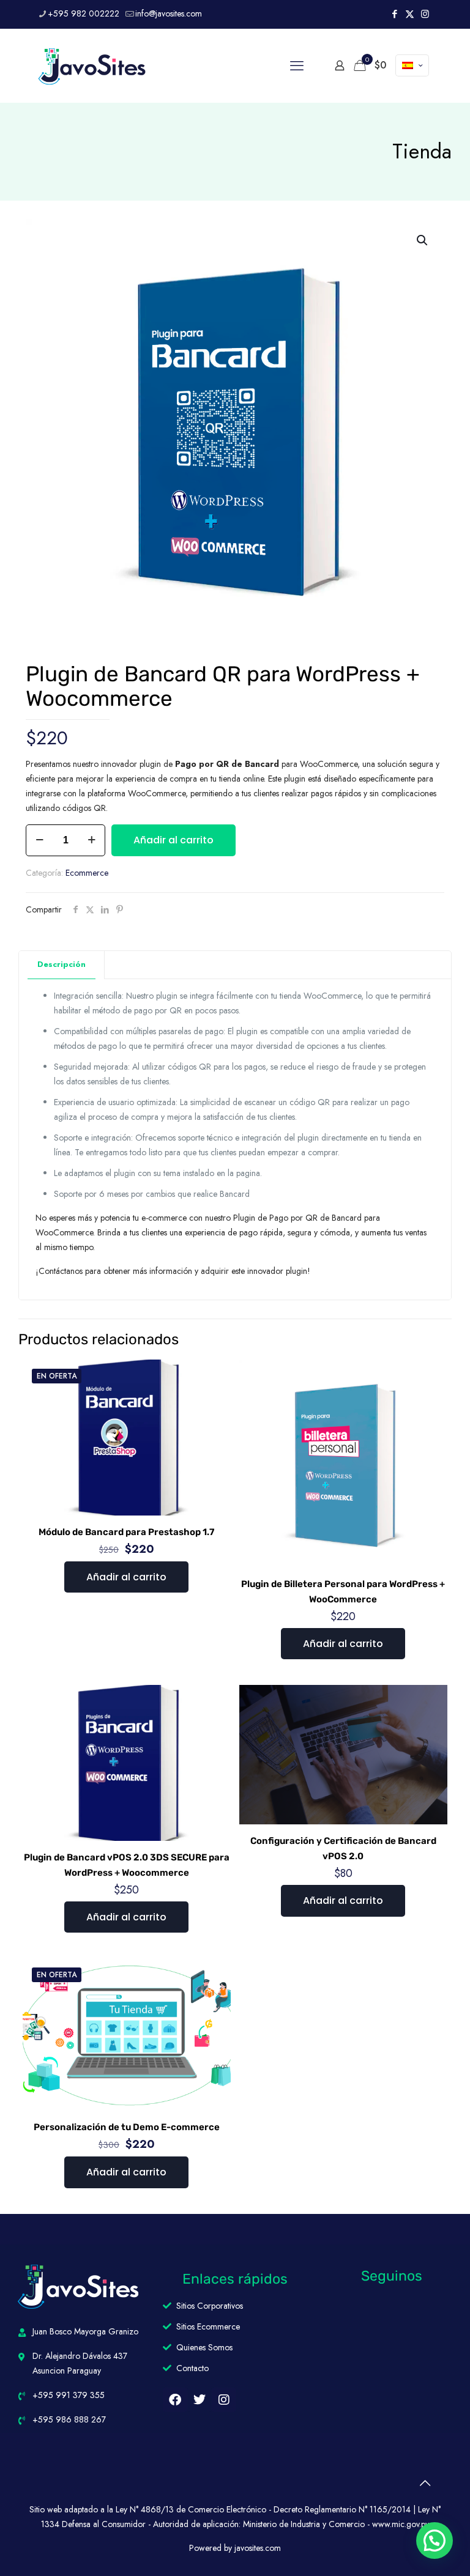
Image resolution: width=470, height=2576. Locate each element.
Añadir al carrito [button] (126, 1577)
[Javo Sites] (92, 65)
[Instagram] (224, 2400)
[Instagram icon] (425, 14)
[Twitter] (200, 2400)
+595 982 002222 (84, 13)
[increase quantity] (91, 840)
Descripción (62, 964)
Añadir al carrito (173, 840)
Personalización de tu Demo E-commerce (127, 2127)
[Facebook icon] (394, 14)
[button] (423, 240)
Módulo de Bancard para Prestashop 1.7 (126, 1532)
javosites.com (256, 2548)
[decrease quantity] (39, 840)
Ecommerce (87, 873)
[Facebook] (175, 2400)
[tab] (62, 965)
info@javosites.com (169, 13)
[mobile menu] (297, 65)
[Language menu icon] (412, 65)
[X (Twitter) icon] (410, 14)
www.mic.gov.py (401, 2524)
